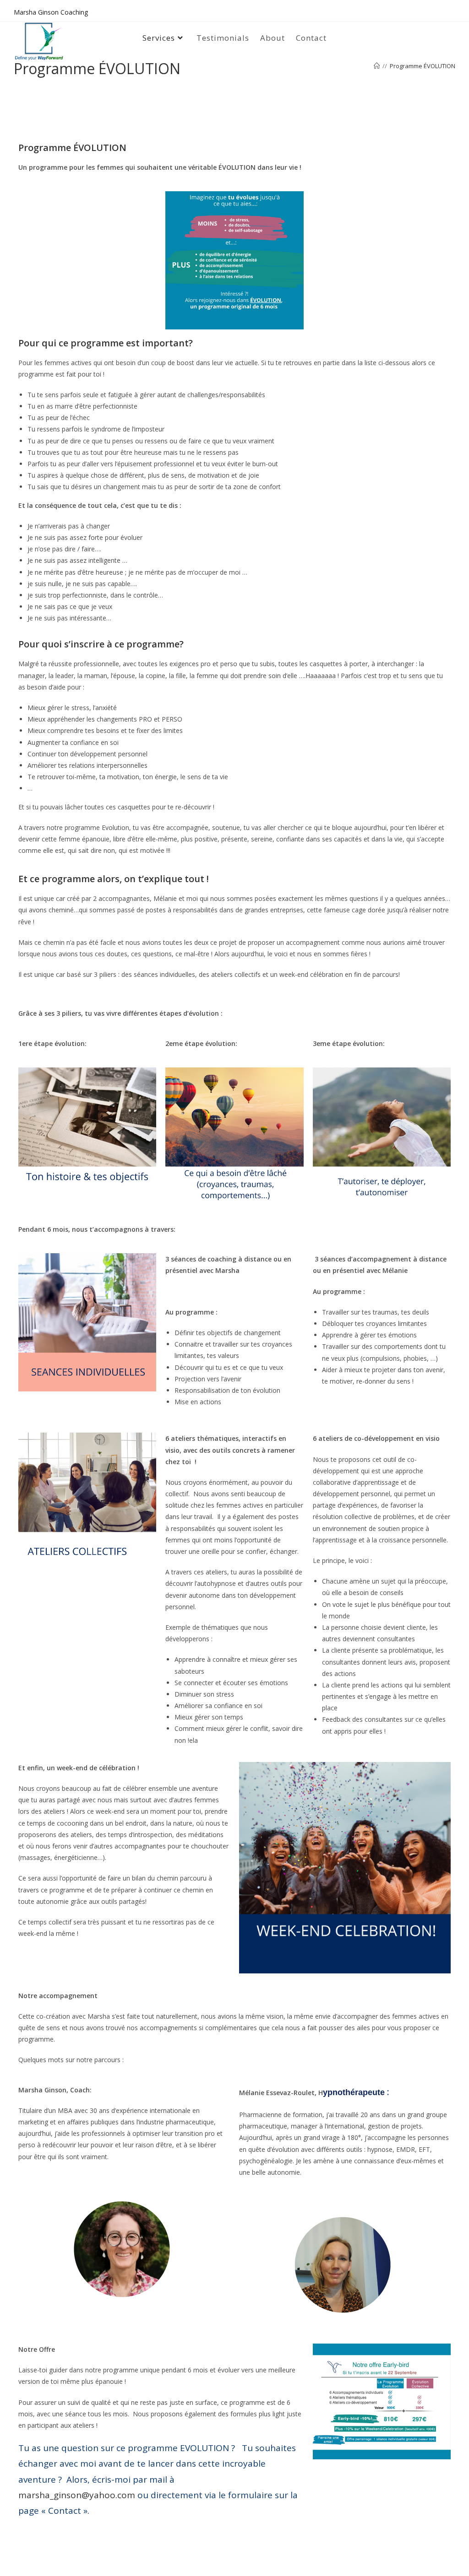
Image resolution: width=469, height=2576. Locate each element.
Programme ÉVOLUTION (423, 66)
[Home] (377, 66)
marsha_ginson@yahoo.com (77, 2495)
